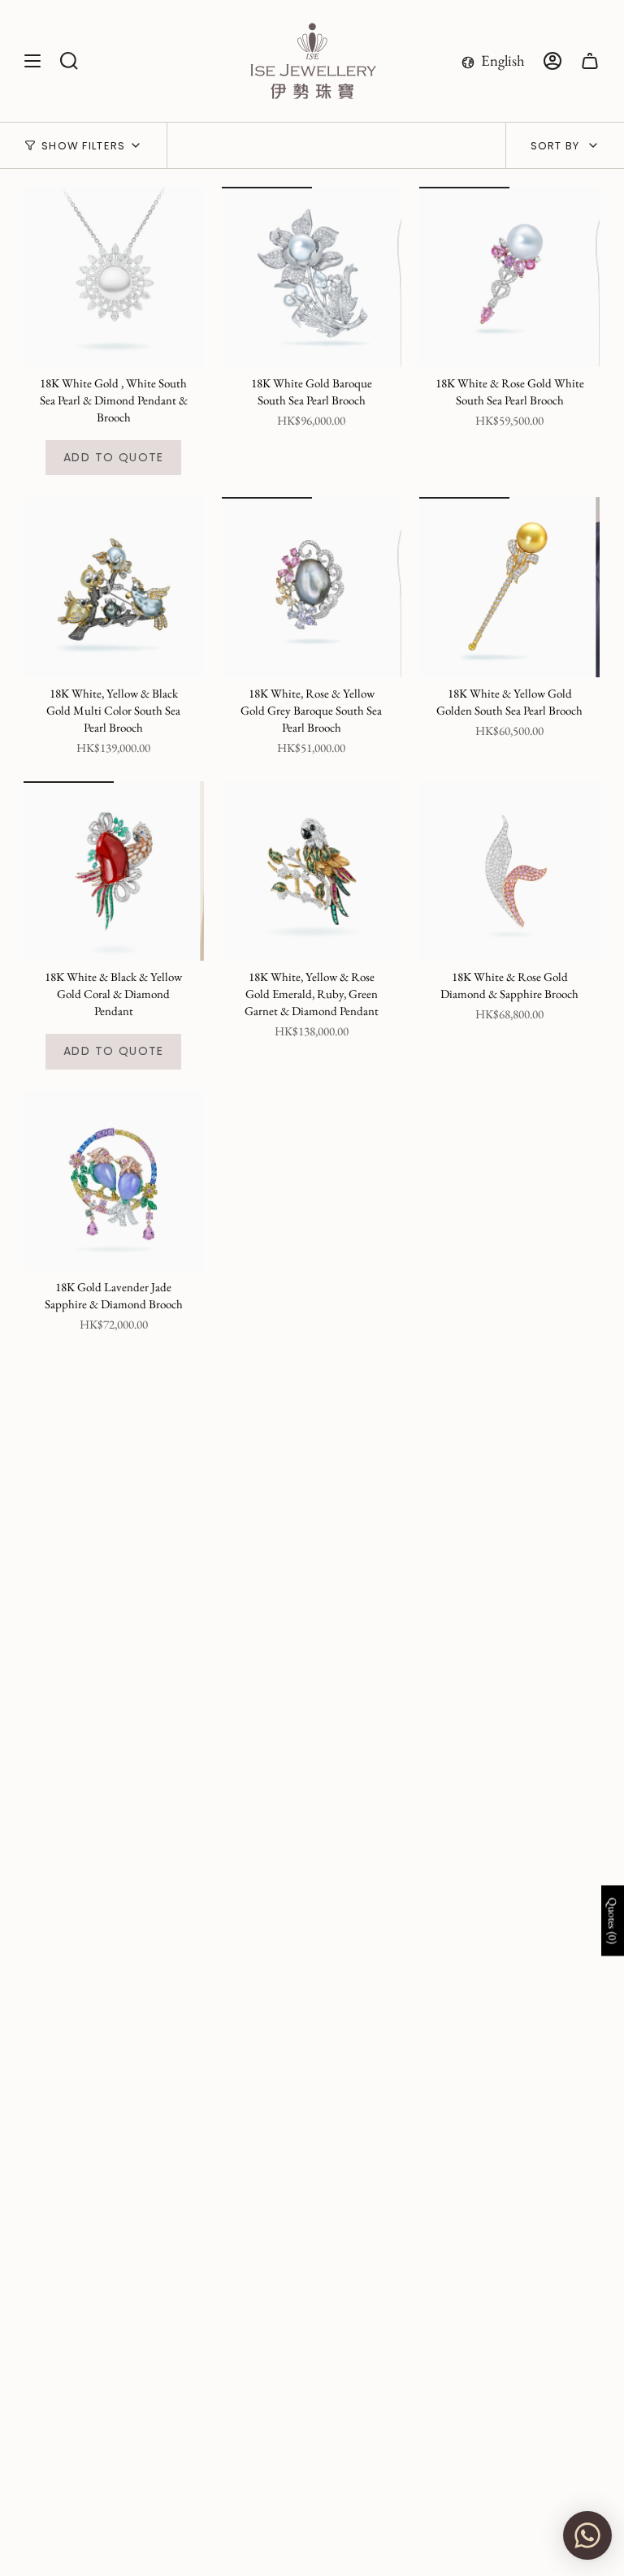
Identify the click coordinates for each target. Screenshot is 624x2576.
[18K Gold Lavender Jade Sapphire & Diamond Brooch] (114, 1182)
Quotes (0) (613, 1921)
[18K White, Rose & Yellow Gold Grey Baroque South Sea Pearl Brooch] (312, 587)
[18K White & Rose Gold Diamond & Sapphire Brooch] (509, 871)
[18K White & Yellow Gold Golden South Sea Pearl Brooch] (509, 587)
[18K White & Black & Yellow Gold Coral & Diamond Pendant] (114, 871)
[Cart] (590, 61)
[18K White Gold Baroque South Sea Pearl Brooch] (312, 277)
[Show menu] (32, 61)
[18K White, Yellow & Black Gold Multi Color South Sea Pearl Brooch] (114, 587)
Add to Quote (114, 457)
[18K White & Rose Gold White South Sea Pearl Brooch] (509, 277)
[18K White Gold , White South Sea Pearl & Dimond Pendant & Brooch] (114, 277)
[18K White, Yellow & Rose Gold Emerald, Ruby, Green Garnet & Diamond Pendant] (312, 871)
